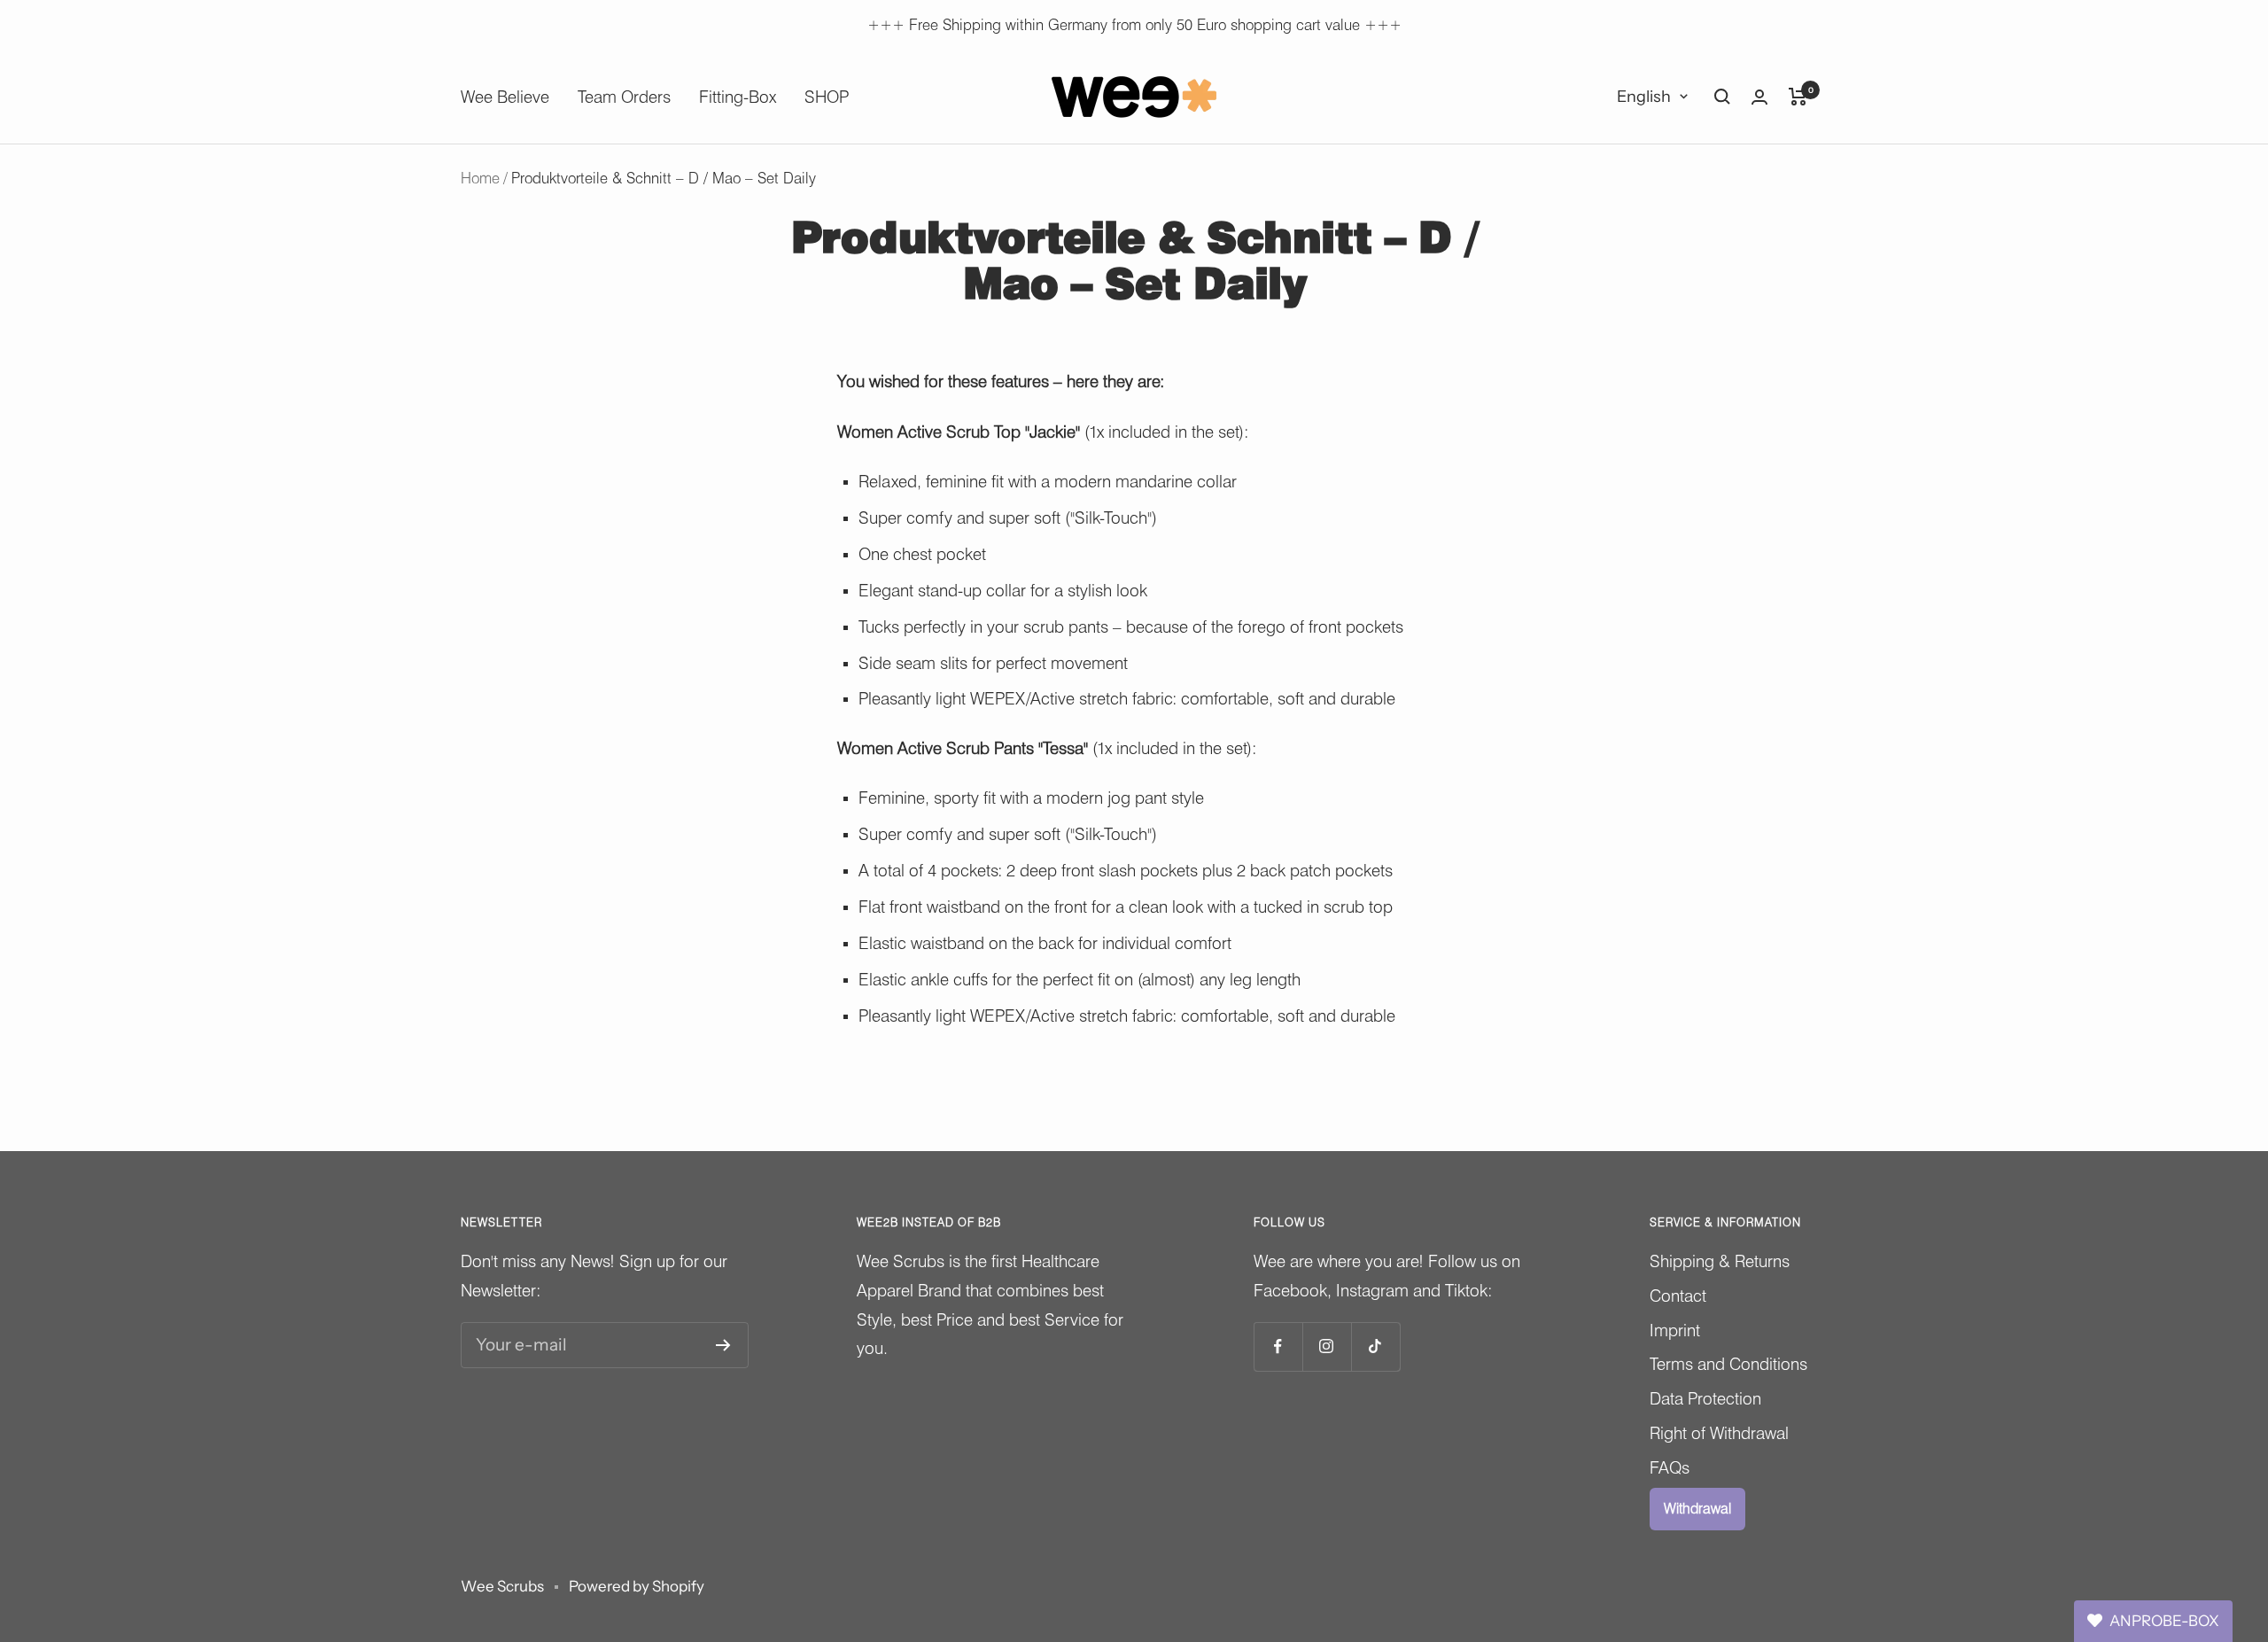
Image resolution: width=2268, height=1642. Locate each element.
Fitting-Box (738, 97)
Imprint (1675, 1330)
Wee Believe (505, 97)
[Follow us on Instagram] (1327, 1346)
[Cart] (1798, 97)
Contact (1678, 1296)
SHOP (827, 97)
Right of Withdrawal (1719, 1433)
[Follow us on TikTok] (1375, 1346)
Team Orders (624, 97)
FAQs (1670, 1467)
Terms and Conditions (1728, 1364)
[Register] (723, 1345)
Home (480, 178)
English (1644, 97)
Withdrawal (1697, 1509)
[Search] (1722, 97)
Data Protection (1705, 1398)
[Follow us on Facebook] (1278, 1346)
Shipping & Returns (1720, 1261)
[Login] (1759, 97)
